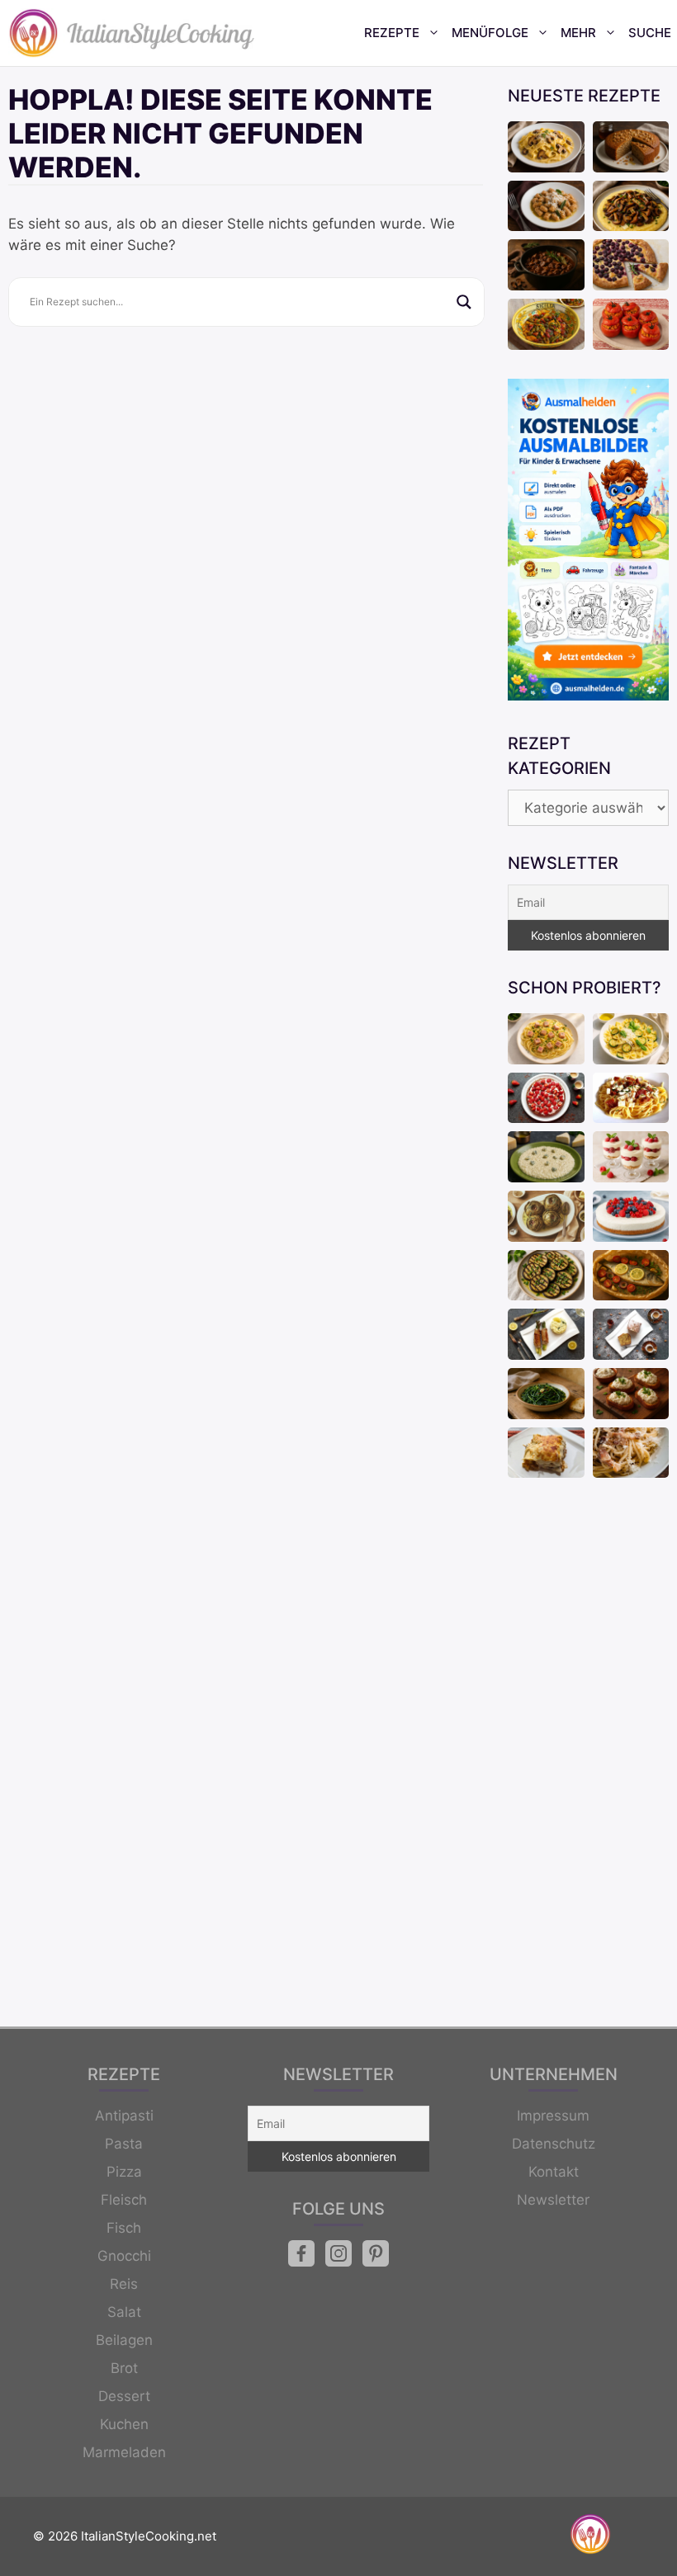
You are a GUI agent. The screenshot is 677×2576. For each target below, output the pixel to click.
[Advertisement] (588, 1754)
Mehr (578, 33)
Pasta (124, 2144)
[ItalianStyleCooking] (132, 33)
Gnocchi (124, 2256)
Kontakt (554, 2172)
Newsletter (553, 2200)
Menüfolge (490, 33)
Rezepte (392, 33)
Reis (124, 2284)
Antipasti (124, 2116)
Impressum (553, 2116)
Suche (650, 33)
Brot (124, 2368)
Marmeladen (124, 2452)
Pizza (124, 2172)
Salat (124, 2312)
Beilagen (124, 2340)
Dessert (124, 2396)
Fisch (124, 2228)
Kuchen (124, 2424)
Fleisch (124, 2200)
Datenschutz (554, 2144)
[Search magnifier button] (464, 302)
